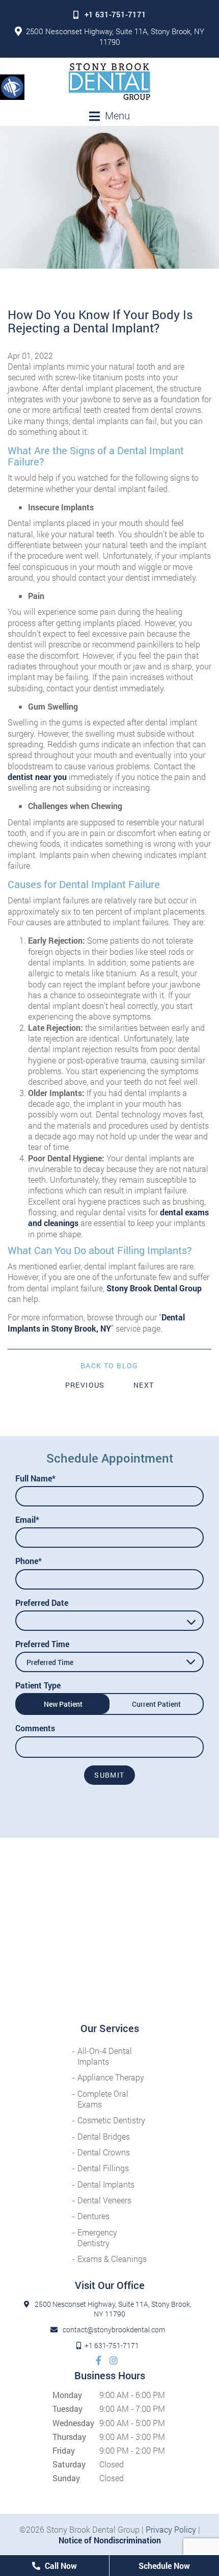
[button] (12, 87)
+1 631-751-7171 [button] (115, 14)
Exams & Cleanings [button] (112, 2259)
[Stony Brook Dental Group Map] (109, 1930)
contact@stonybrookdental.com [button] (114, 2330)
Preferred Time (42, 1644)
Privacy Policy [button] (171, 2529)
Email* (27, 1519)
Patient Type (38, 1685)
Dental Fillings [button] (103, 2168)
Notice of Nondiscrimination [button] (110, 2540)
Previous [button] (85, 1385)
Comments (35, 1728)
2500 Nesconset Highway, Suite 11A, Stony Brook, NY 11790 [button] (115, 36)
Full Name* (35, 1478)
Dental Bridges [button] (104, 2136)
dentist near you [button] (37, 777)
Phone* (29, 1561)
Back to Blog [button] (109, 1366)
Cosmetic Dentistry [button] (111, 2120)
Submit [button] (109, 1775)
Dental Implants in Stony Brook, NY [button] (96, 1322)
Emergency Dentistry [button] (97, 2237)
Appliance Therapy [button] (111, 2077)
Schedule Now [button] (164, 2566)
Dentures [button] (93, 2216)
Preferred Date (42, 1603)
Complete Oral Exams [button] (103, 2099)
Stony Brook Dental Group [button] (154, 1288)
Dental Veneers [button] (104, 2200)
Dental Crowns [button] (104, 2152)
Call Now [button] (60, 2566)
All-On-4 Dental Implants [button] (105, 2056)
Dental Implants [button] (106, 2184)
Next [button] (144, 1385)
